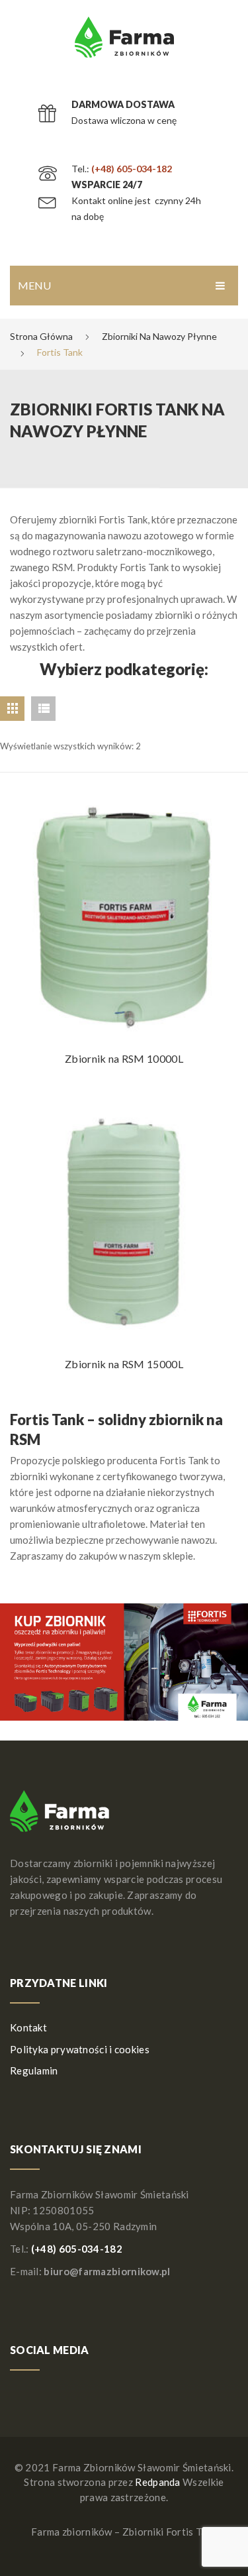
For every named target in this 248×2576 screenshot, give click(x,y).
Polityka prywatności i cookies (80, 2049)
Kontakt (28, 2027)
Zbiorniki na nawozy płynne (159, 336)
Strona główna (41, 336)
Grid (12, 709)
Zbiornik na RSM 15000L (124, 1364)
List (43, 709)
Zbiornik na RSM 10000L (124, 1058)
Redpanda (157, 2482)
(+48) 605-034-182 (132, 169)
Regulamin (34, 2070)
